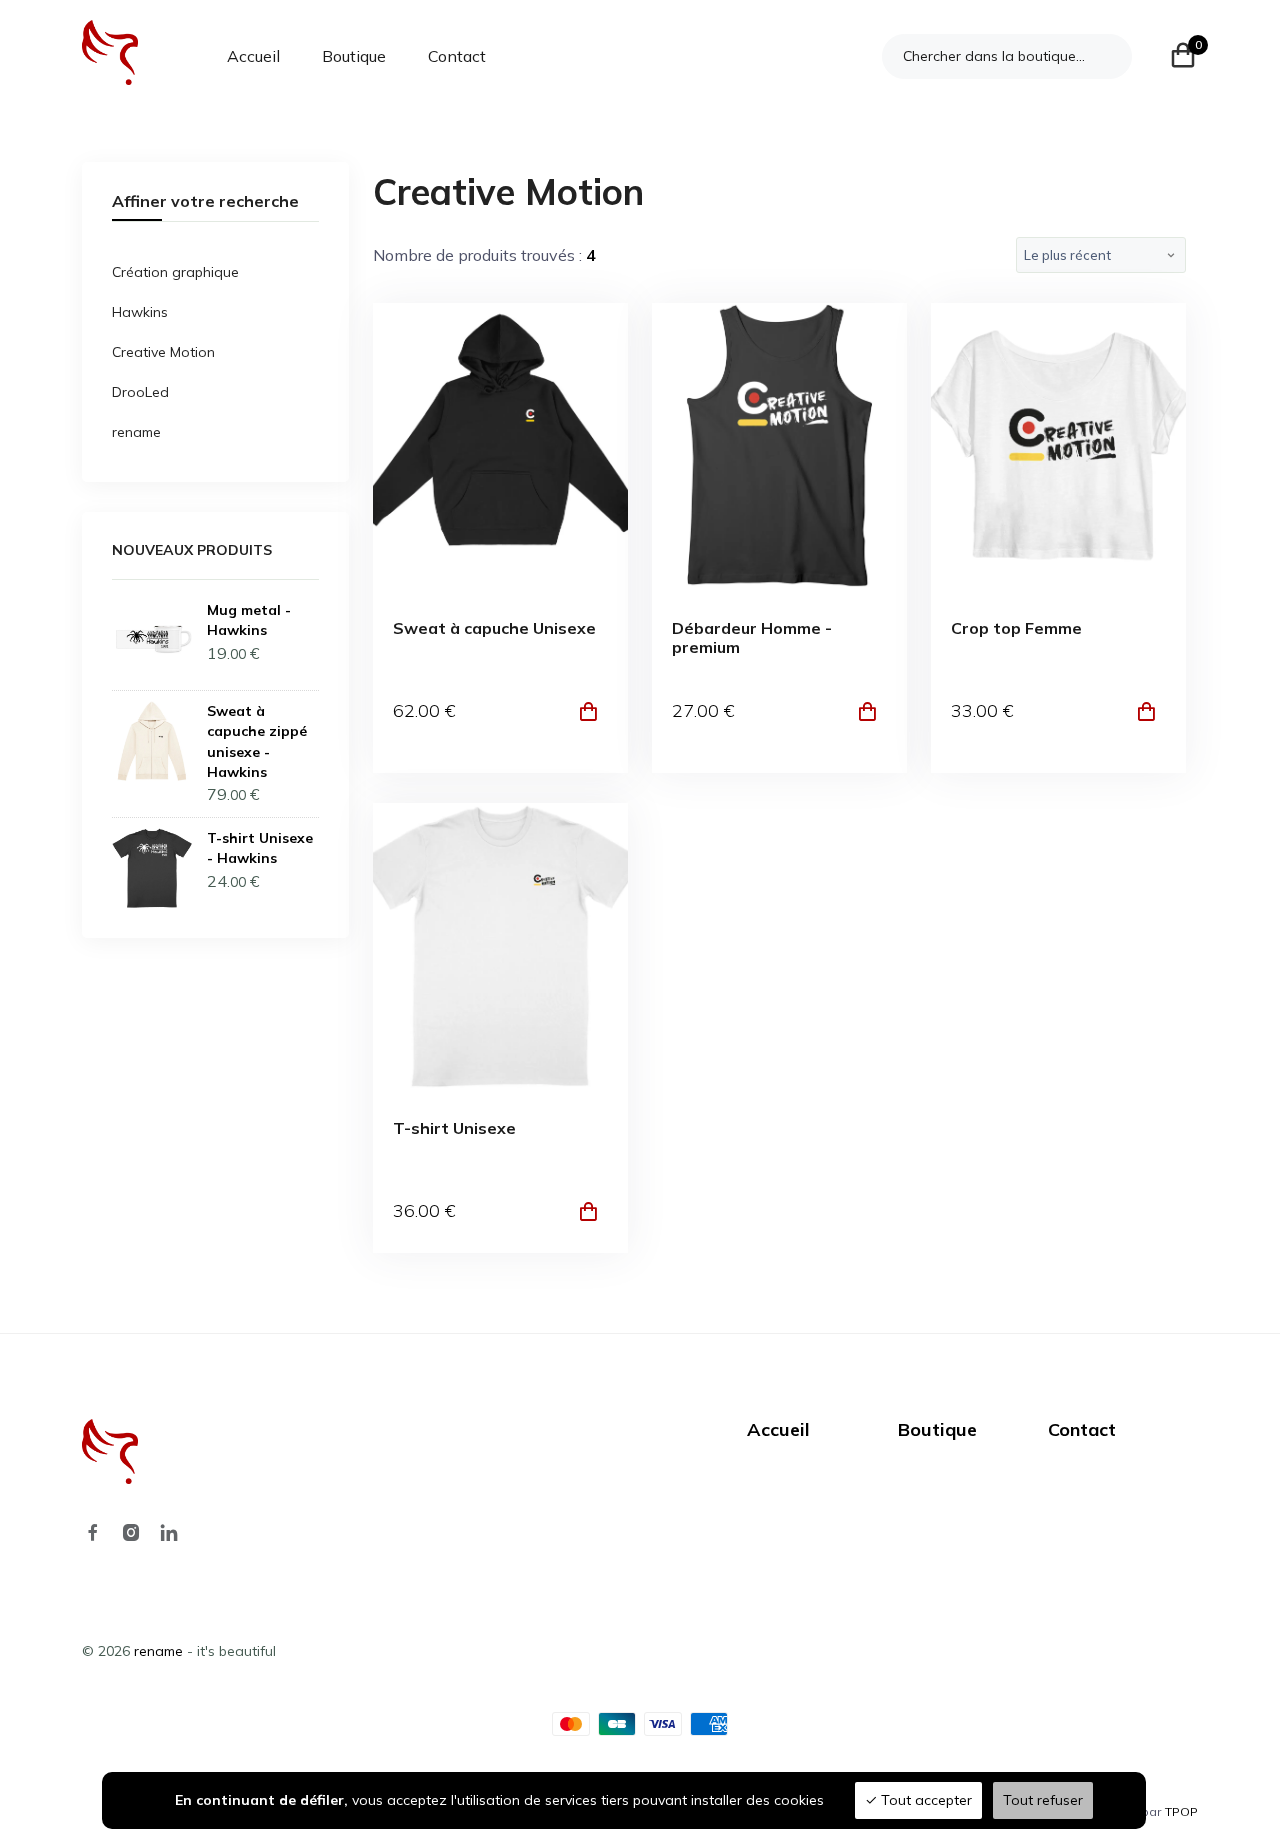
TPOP (1181, 1811)
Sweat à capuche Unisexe (494, 628)
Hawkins (140, 312)
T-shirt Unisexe (454, 1128)
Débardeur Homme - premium (752, 638)
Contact (457, 56)
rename (136, 432)
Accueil (253, 56)
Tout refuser (1043, 1800)
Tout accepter (924, 1800)
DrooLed (140, 392)
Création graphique (175, 272)
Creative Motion (163, 352)
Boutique (354, 56)
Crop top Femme (1016, 628)
